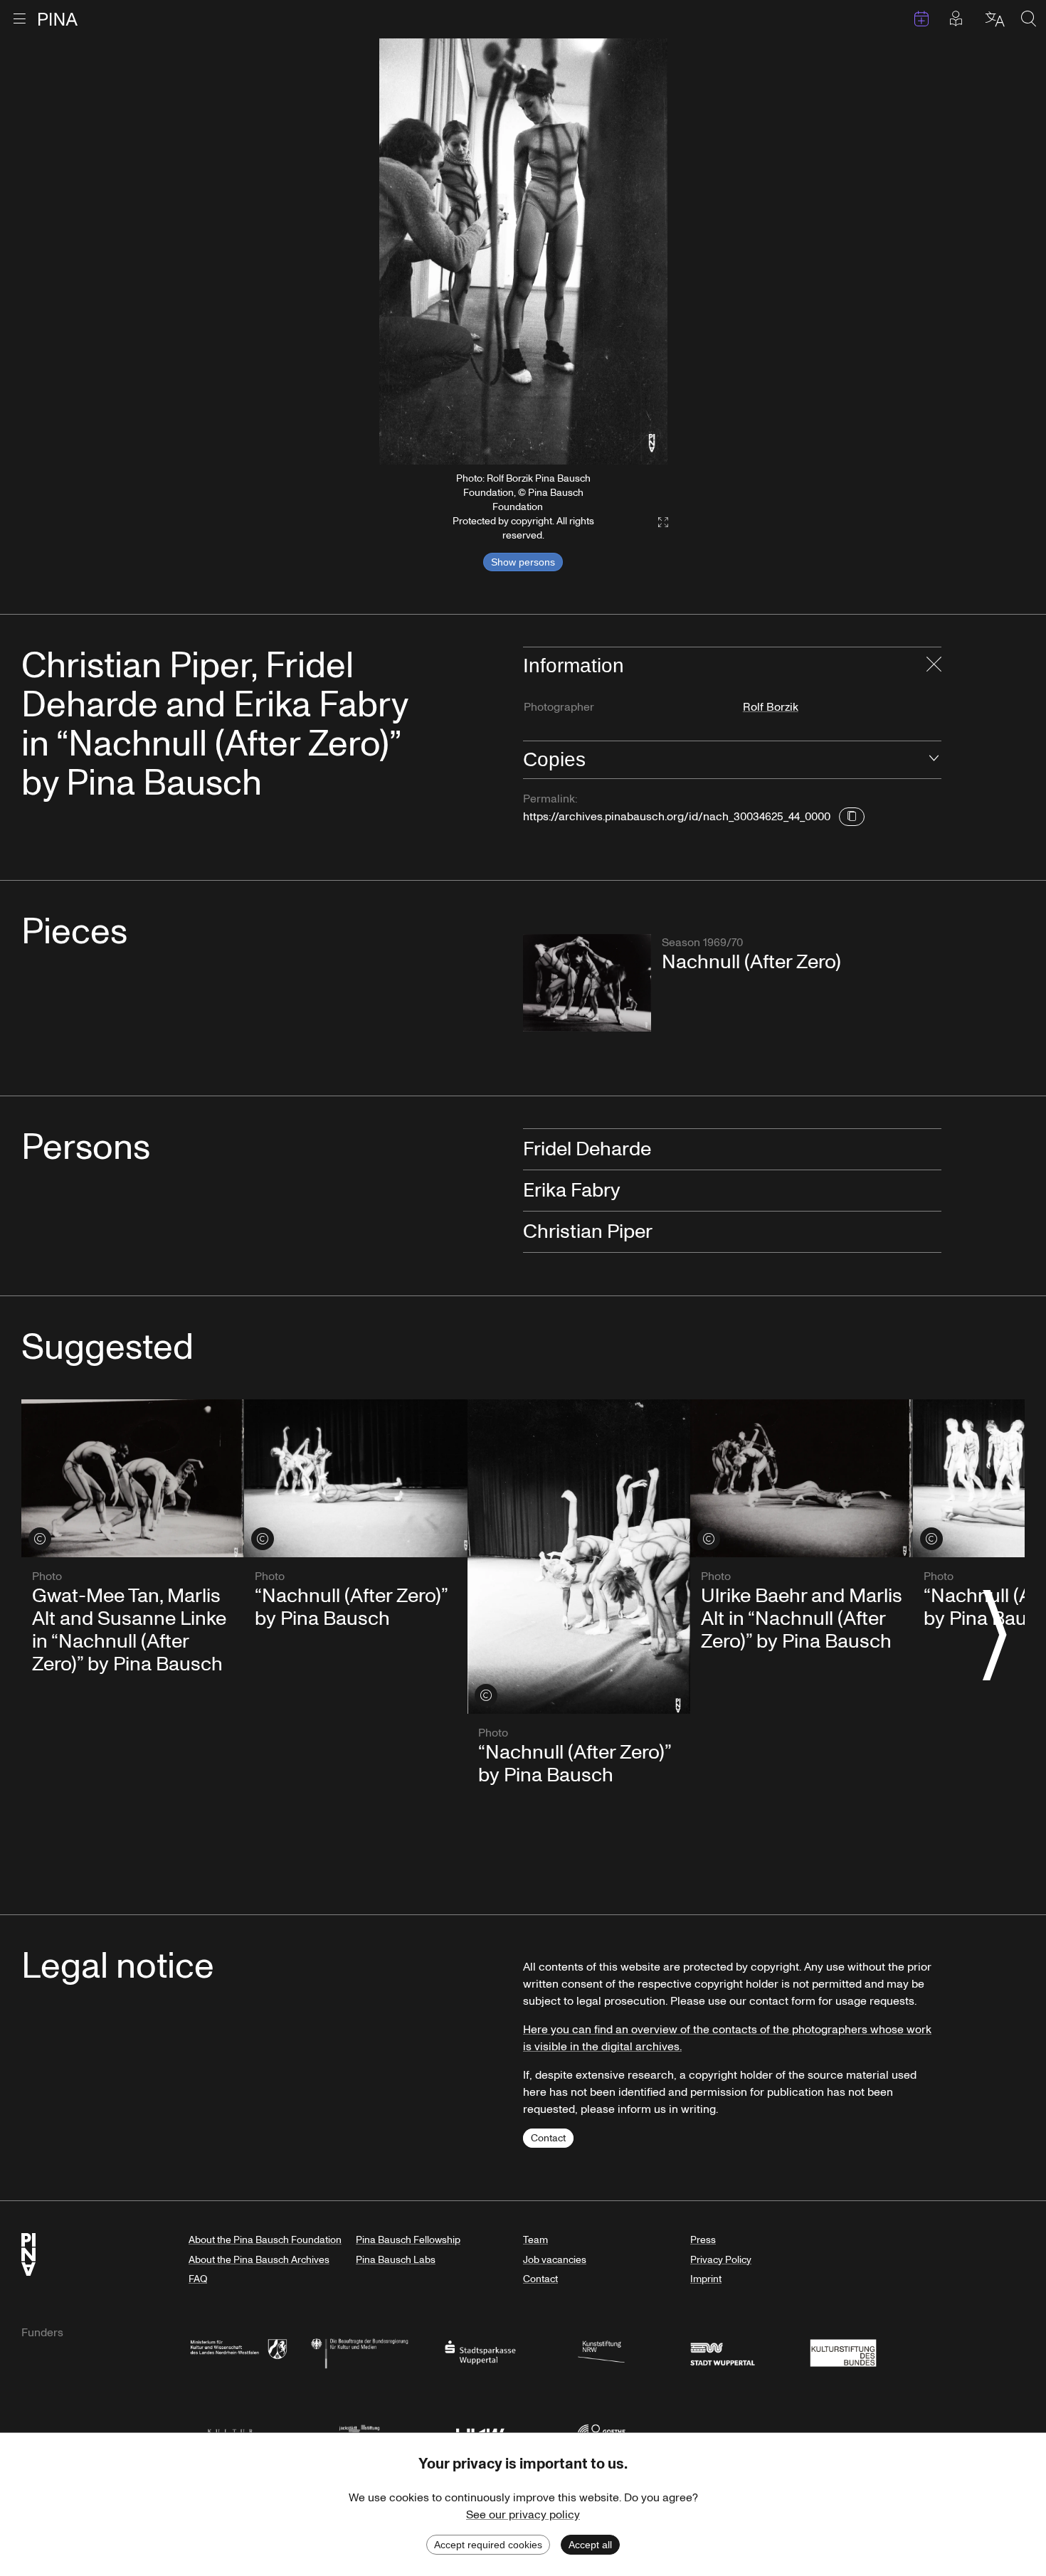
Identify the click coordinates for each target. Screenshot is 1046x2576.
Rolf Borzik (771, 707)
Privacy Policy (721, 2260)
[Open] (934, 760)
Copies (554, 759)
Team (535, 2240)
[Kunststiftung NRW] (601, 2352)
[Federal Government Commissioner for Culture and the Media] (359, 2352)
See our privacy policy (523, 2515)
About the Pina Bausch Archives (259, 2260)
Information (574, 666)
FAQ (198, 2279)
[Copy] (852, 817)
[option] (523, 251)
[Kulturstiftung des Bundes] (843, 2352)
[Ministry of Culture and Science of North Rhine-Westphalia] (238, 2352)
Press (703, 2240)
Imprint (706, 2279)
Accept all (590, 2545)
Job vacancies (555, 2260)
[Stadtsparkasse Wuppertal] (480, 2352)
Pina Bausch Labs (396, 2260)
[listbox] (523, 251)
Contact (548, 2138)
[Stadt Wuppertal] (722, 2352)
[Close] (934, 666)
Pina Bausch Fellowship (408, 2240)
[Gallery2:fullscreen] (656, 523)
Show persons (523, 562)
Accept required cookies (488, 2545)
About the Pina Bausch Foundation (265, 2240)
